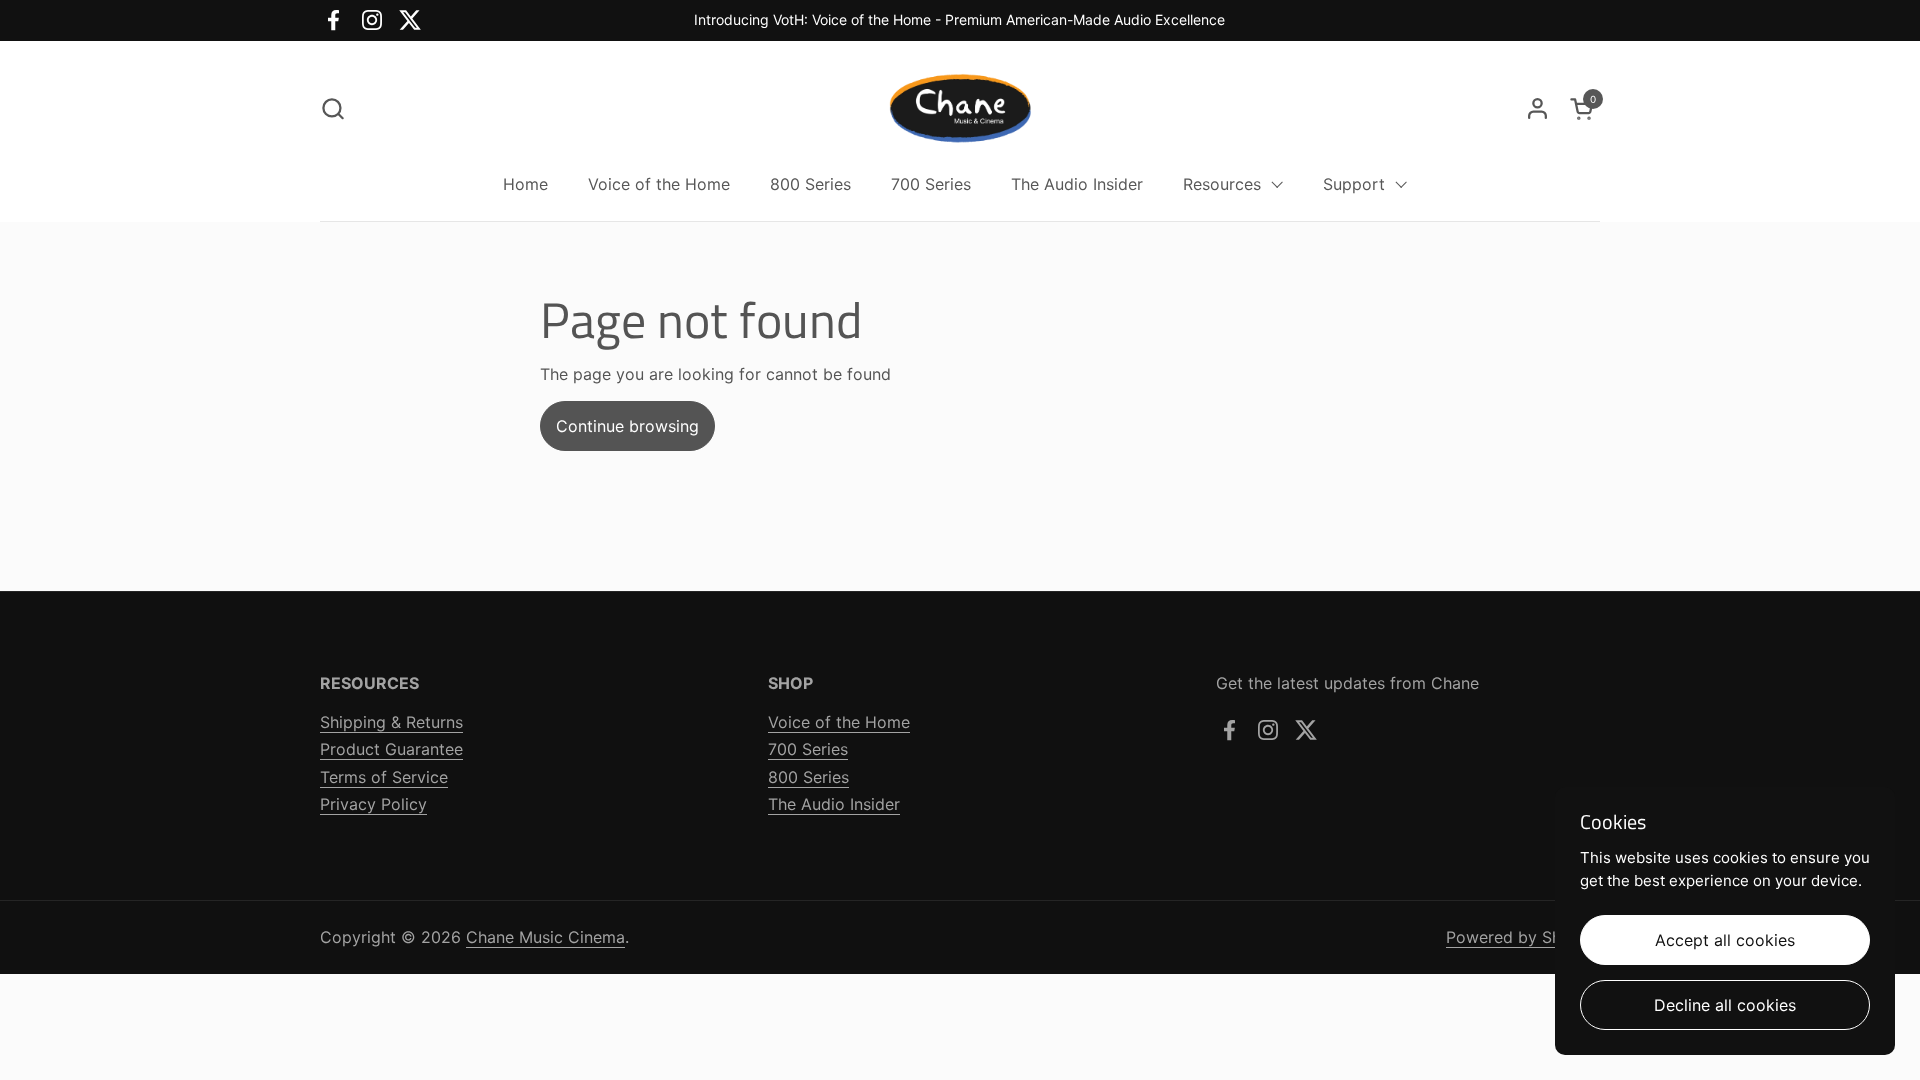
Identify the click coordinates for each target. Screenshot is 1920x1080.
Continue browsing (627, 426)
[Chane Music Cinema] (960, 108)
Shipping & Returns (391, 722)
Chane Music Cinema (545, 937)
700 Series (808, 749)
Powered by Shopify (1523, 937)
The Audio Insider (834, 804)
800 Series (808, 777)
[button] (332, 108)
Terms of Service (384, 777)
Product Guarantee (391, 749)
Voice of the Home (839, 722)
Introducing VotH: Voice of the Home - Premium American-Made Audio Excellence (959, 19)
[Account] (1537, 108)
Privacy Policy (373, 804)
